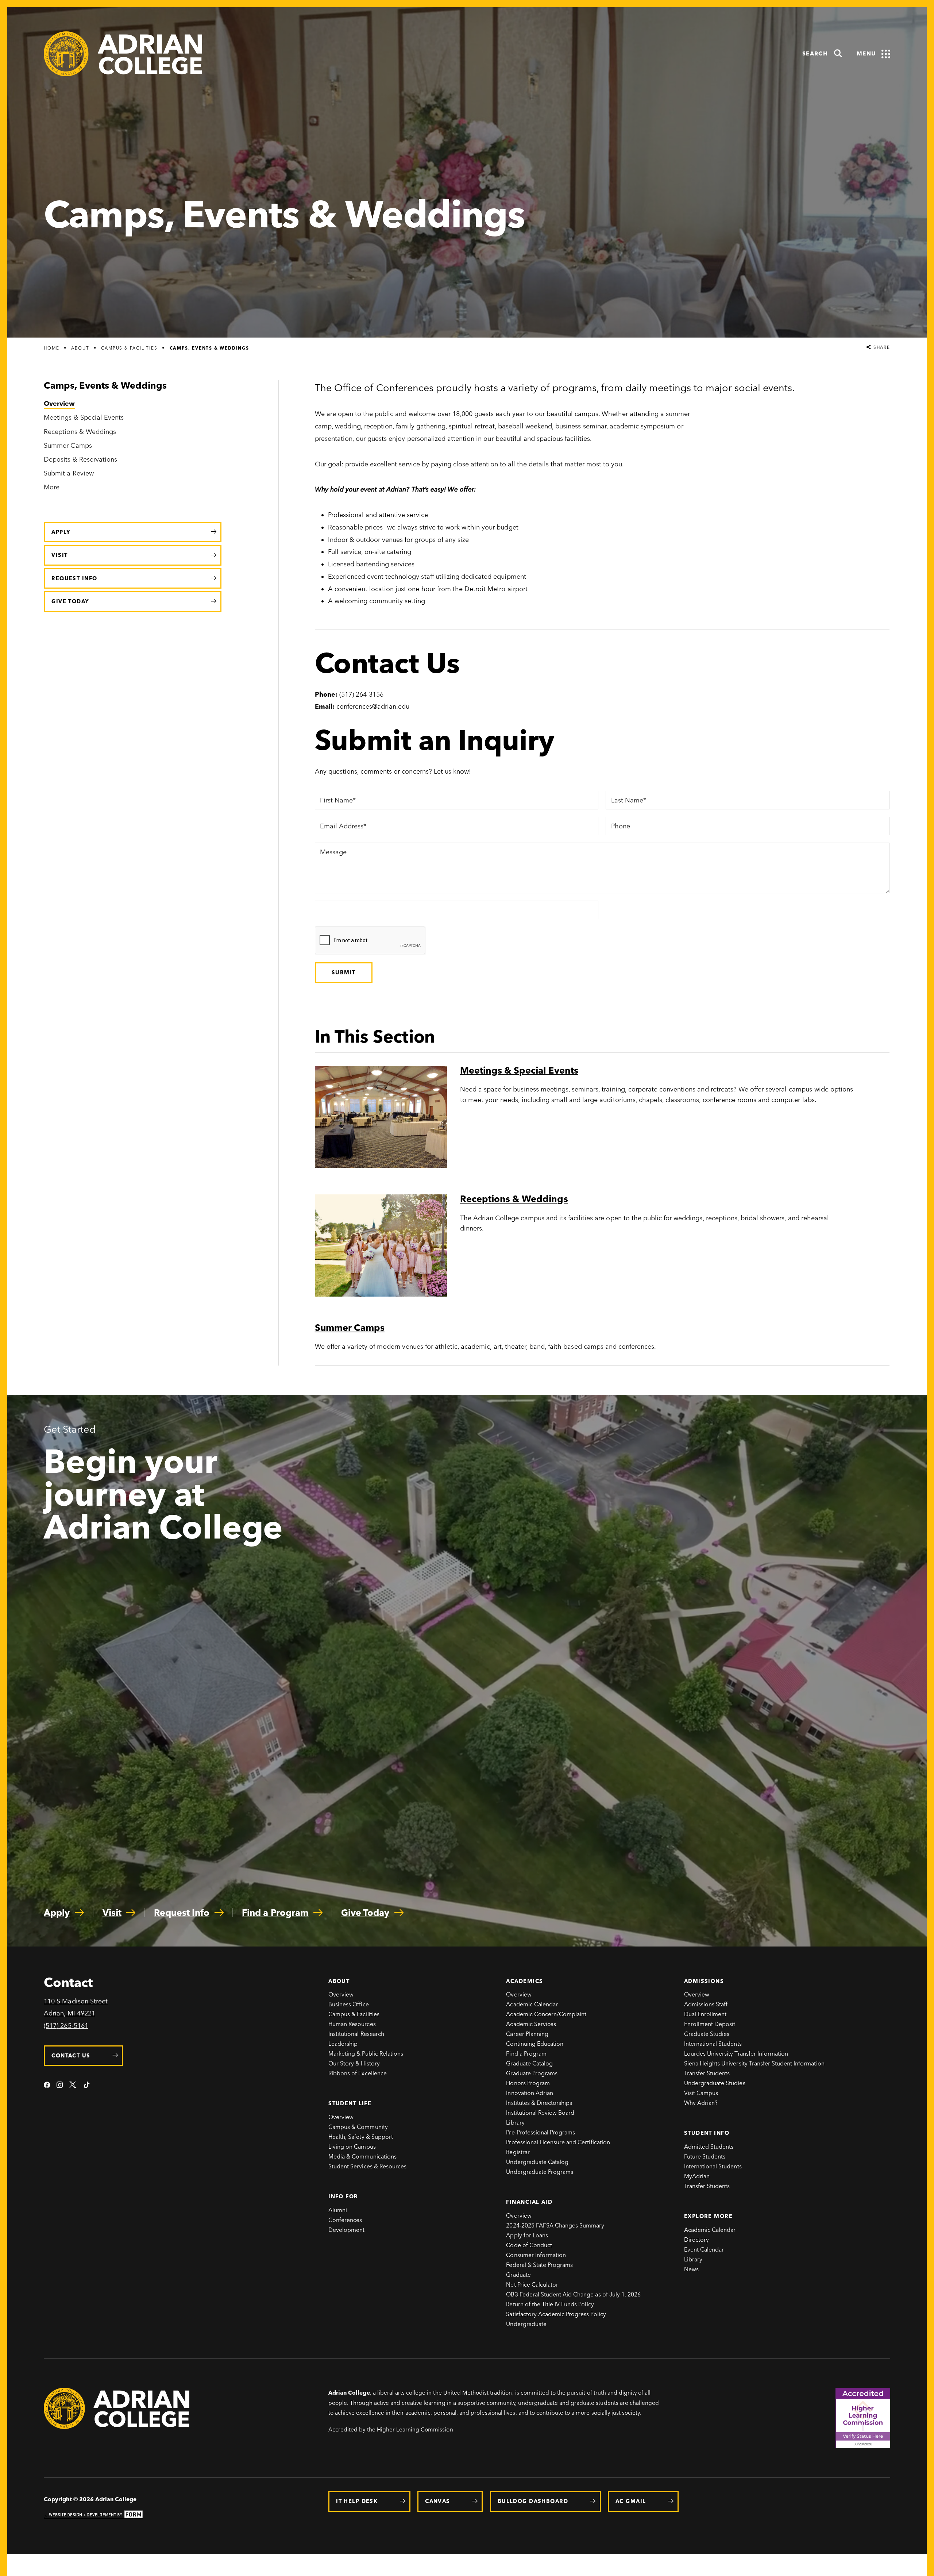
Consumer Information (536, 2255)
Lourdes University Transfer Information (736, 2054)
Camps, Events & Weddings (209, 348)
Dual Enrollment (705, 2014)
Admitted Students (709, 2147)
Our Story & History (354, 2063)
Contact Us (71, 2056)
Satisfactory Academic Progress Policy (556, 2314)
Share (881, 348)
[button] (823, 54)
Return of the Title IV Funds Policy (550, 2304)
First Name (336, 801)
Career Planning (527, 2034)
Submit (344, 973)
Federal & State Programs (539, 2265)
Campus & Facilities (129, 348)
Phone (620, 827)
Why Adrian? (701, 2103)
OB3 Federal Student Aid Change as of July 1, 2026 (573, 2294)
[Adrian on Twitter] (73, 2086)
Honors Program (528, 2083)
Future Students (705, 2157)
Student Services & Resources (367, 2166)
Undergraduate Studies (715, 2083)
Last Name (627, 801)
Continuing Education (535, 2044)
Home (51, 348)
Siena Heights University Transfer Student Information (754, 2063)
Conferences (345, 2220)
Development (346, 2230)
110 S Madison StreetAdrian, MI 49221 (76, 2007)
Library (515, 2123)
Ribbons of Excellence (358, 2073)
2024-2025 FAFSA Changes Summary (555, 2225)
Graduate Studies (707, 2034)
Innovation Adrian (530, 2093)
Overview (341, 1994)
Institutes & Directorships (539, 2103)
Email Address (341, 827)
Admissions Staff (706, 2004)
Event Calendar (704, 2250)
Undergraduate (526, 2324)
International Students (713, 2044)
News (691, 2269)
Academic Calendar (532, 2004)
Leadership (343, 2044)
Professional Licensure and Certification (558, 2142)
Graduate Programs (532, 2073)
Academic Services (531, 2024)
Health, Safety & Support (361, 2137)
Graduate (518, 2275)
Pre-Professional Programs (541, 2132)
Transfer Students (707, 2073)
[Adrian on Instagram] (60, 2086)
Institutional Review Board (540, 2113)
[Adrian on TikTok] (87, 2086)
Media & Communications (362, 2157)
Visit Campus (701, 2093)
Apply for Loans (527, 2235)
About (80, 348)
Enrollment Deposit (710, 2024)
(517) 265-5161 (66, 2026)
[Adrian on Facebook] (47, 2086)
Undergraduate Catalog (537, 2162)
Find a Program (526, 2054)
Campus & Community (358, 2127)
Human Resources (352, 2024)
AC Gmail (631, 2501)
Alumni (338, 2210)
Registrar (518, 2152)
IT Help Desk (357, 2501)
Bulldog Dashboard (533, 2501)
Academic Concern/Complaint (546, 2014)
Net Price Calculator (532, 2285)
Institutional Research (356, 2034)
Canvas (438, 2501)
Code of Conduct (529, 2245)
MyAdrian (697, 2176)
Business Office (349, 2004)
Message (333, 852)
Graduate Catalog (529, 2063)
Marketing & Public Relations (366, 2054)
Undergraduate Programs (540, 2172)
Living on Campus (352, 2147)
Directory (696, 2240)
